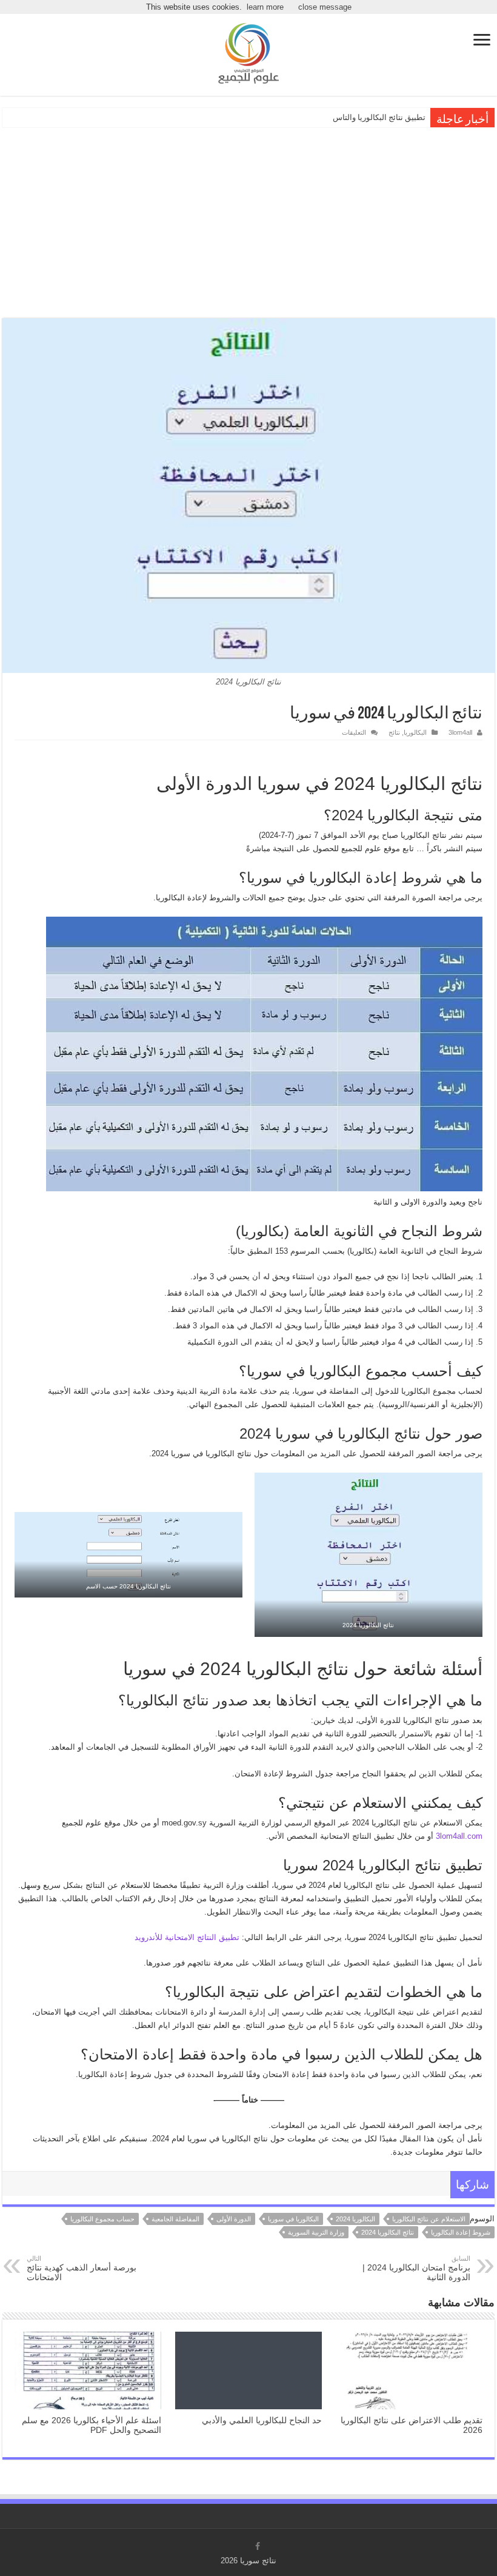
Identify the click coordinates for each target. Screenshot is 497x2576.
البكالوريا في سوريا (293, 2219)
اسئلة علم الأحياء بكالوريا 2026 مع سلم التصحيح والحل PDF (92, 2425)
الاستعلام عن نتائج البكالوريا (429, 2219)
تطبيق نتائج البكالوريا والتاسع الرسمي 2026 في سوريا (338, 117)
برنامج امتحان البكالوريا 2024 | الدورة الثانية (416, 2268)
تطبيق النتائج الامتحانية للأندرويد (187, 1937)
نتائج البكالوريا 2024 (388, 2232)
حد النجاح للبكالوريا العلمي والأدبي (262, 2420)
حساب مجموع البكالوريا (102, 2219)
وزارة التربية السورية (316, 2232)
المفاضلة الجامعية (175, 2219)
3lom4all (460, 732)
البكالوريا (415, 732)
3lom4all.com (459, 1836)
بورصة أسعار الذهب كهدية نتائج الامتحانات (82, 2268)
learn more (265, 7)
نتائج (394, 732)
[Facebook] (258, 2546)
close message (325, 7)
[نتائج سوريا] (248, 52)
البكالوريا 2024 (355, 2219)
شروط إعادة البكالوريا (461, 2232)
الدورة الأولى (234, 2219)
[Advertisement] (248, 221)
